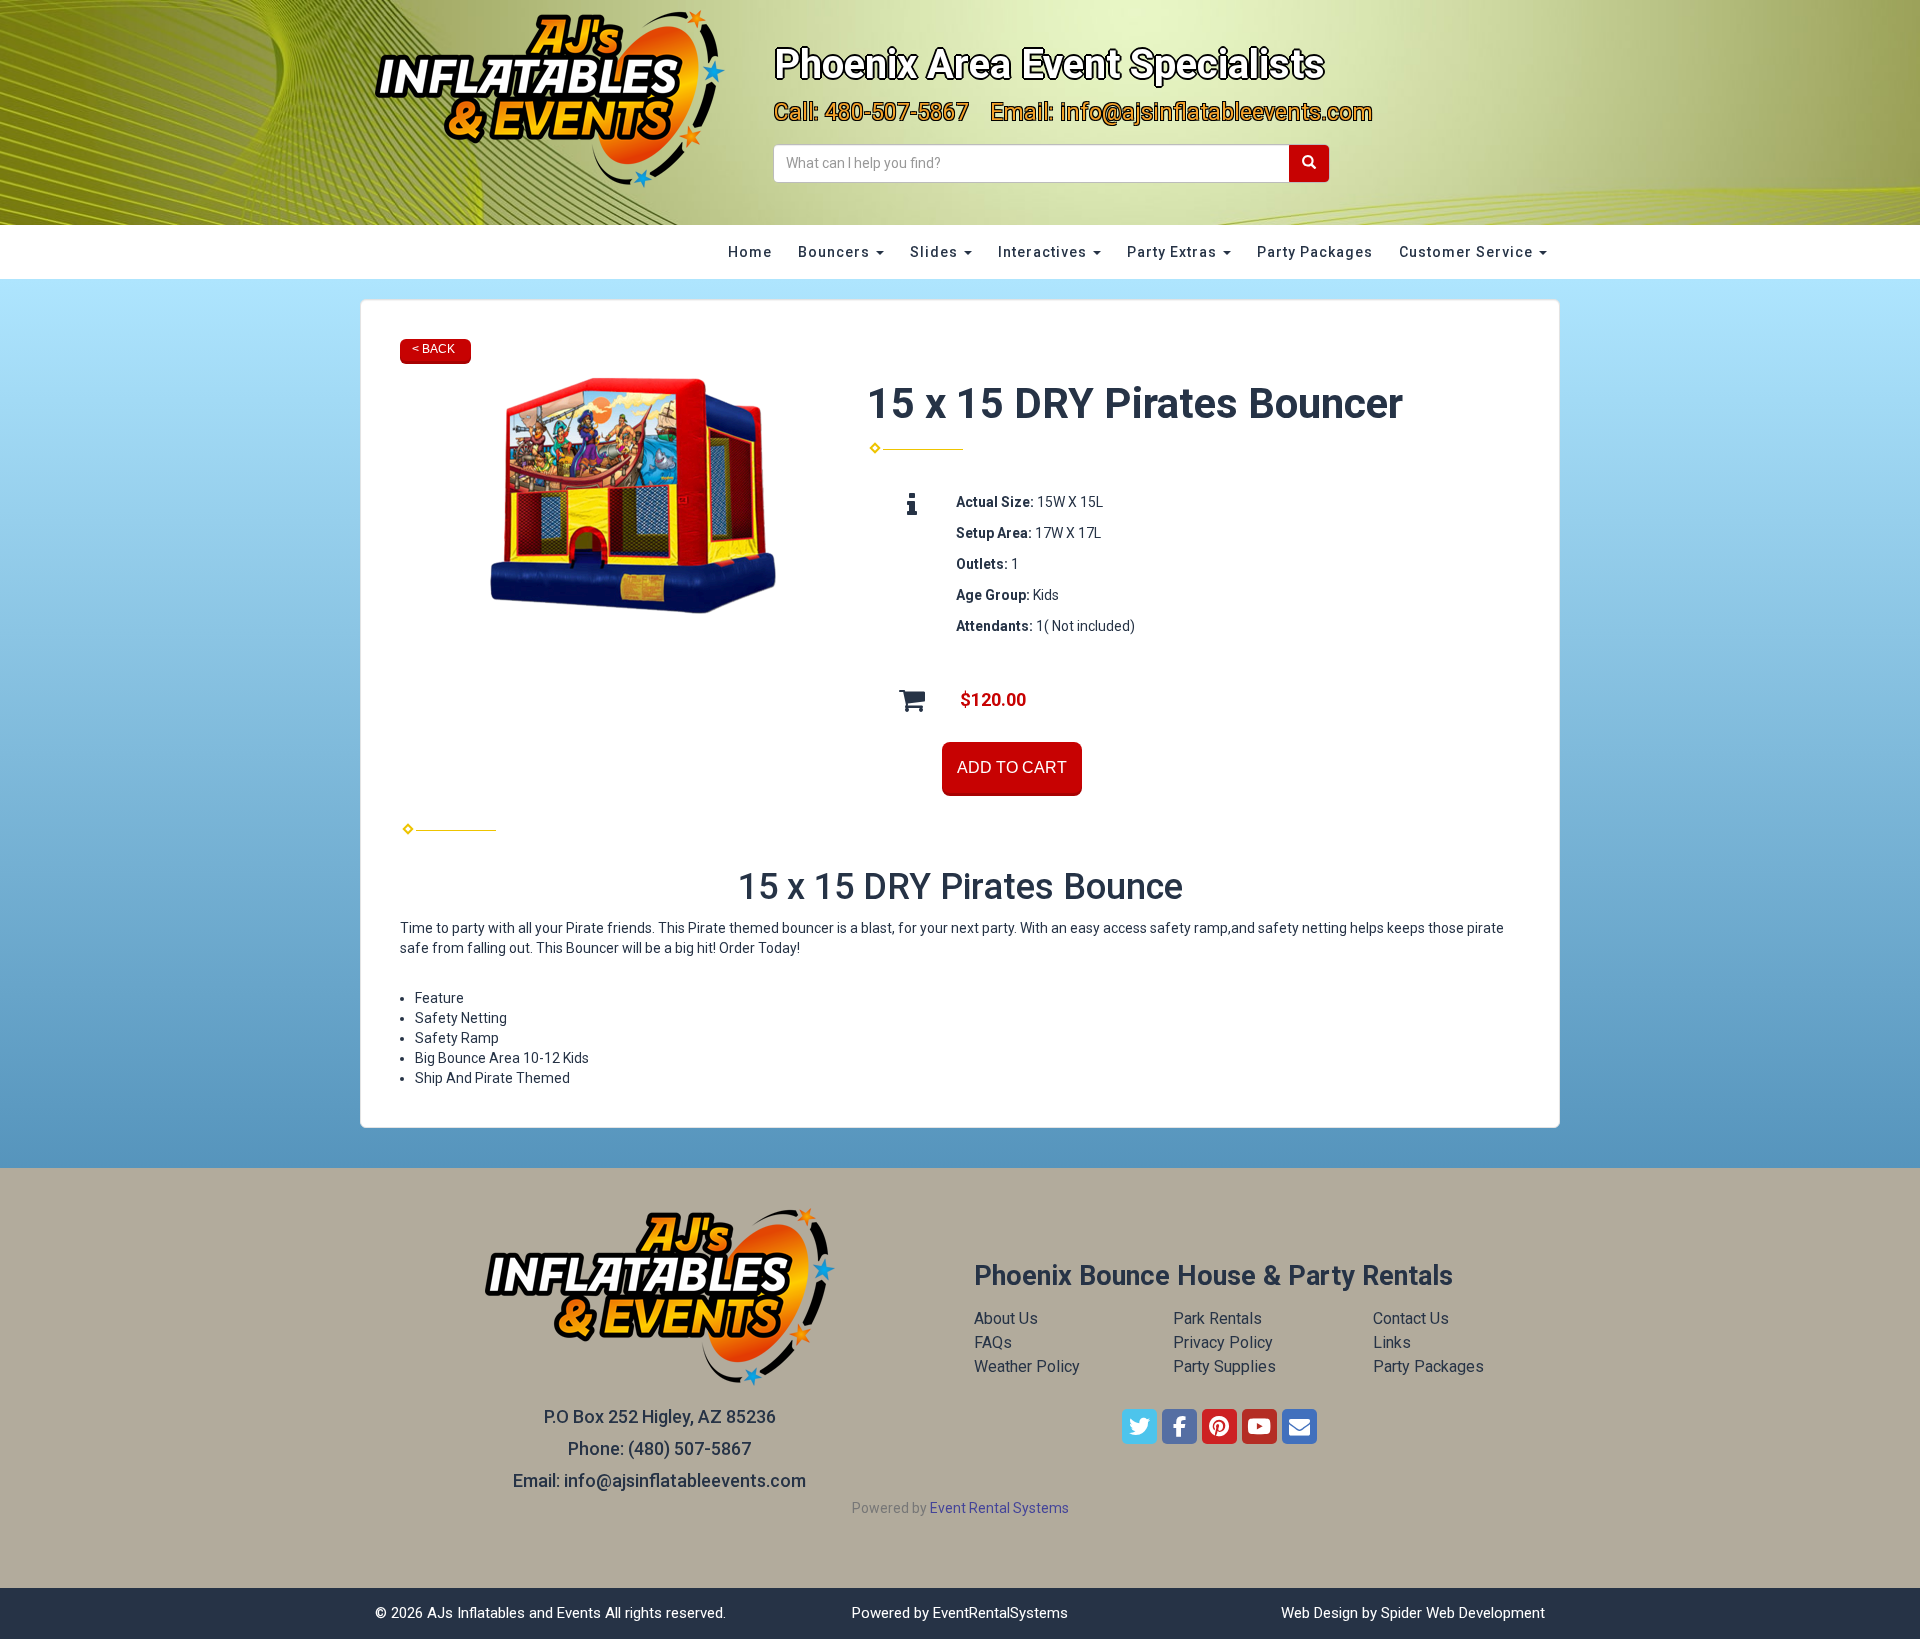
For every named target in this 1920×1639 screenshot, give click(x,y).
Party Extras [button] (1174, 252)
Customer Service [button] (1468, 252)
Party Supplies (1224, 1366)
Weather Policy (1027, 1366)
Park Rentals (1217, 1318)
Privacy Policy (1223, 1342)
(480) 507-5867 (689, 1448)
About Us (1006, 1318)
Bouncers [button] (836, 252)
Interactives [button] (1044, 252)
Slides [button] (936, 252)
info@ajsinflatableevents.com (1216, 112)
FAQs (993, 1342)
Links (1392, 1342)
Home (750, 252)
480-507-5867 (897, 112)
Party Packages (1315, 252)
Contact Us (1411, 1318)
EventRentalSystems (1000, 1613)
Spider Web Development (1463, 1613)
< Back (433, 349)
